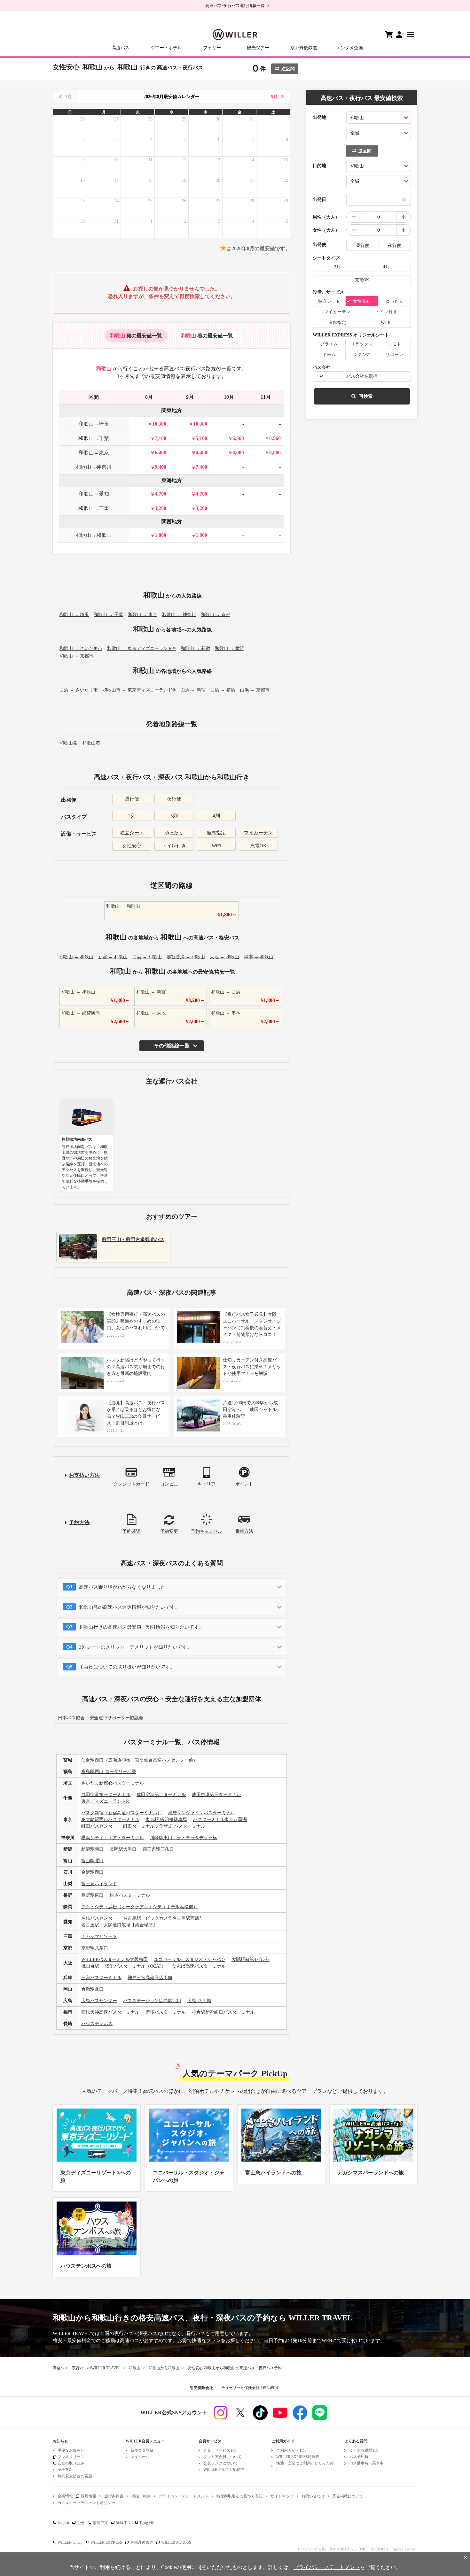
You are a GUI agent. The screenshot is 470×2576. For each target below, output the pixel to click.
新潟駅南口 (92, 1849)
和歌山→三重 (94, 508)
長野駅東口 (92, 1895)
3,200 (161, 508)
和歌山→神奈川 (94, 467)
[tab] (136, 336)
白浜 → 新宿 (193, 690)
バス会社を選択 (362, 376)
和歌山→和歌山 (94, 535)
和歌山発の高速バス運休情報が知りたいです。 (129, 1607)
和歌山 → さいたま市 (81, 648)
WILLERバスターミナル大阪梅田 (114, 1959)
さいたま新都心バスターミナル (113, 1783)
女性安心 (132, 846)
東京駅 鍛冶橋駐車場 (166, 1820)
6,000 (238, 453)
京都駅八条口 (95, 1948)
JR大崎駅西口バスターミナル (110, 1820)
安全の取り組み (71, 2463)
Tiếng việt (147, 2523)
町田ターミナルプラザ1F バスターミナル (164, 1826)
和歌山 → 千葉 (108, 615)
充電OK (258, 846)
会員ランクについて (221, 2463)
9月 (274, 97)
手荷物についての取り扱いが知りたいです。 (127, 1667)
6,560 (238, 438)
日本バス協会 (71, 1718)
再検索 (366, 396)
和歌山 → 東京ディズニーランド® (141, 648)
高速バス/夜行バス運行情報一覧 (235, 6)
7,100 (161, 438)
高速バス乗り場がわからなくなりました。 (125, 1587)
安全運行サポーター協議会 (116, 1718)
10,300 (159, 424)
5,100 (201, 438)
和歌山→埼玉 (94, 424)
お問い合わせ (313, 2496)
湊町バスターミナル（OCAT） (136, 1966)
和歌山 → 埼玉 (74, 615)
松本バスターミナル (130, 1895)
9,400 (161, 467)
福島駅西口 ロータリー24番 (109, 1772)
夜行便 (174, 799)
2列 (132, 816)
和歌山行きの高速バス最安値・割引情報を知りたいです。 (141, 1627)
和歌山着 (91, 743)
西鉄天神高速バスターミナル (110, 2012)
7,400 (201, 467)
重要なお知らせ (71, 2450)
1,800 (161, 535)
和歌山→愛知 (94, 494)
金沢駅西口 (92, 1872)
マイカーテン (258, 833)
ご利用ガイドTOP (291, 2450)
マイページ (140, 2457)
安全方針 (65, 2470)
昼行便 (132, 799)
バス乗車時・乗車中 (366, 2463)
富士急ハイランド (99, 1884)
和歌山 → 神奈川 (179, 615)
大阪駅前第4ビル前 (251, 1959)
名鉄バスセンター (99, 1918)
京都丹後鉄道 (304, 48)
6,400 (161, 453)
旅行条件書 (114, 2496)
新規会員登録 (142, 2450)
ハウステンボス (97, 2024)
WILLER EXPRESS (106, 2542)
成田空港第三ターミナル (216, 1795)
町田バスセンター (99, 1826)
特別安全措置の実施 (75, 2476)
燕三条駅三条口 (158, 1849)
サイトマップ (282, 2496)
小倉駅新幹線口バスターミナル (223, 2012)
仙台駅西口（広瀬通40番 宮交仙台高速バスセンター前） (139, 1760)
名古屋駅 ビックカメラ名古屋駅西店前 (163, 1918)
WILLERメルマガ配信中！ (226, 2470)
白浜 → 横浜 (223, 690)
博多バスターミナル (166, 2012)
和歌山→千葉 (94, 438)
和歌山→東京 (94, 453)
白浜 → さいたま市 (79, 690)
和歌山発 (68, 743)
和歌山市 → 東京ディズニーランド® (139, 690)
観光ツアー (258, 48)
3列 (174, 816)
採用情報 (89, 2496)
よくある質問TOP (364, 2450)
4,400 (201, 453)
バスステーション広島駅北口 (152, 2001)
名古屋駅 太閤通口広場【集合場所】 (119, 1925)
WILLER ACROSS (176, 2542)
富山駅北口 (92, 1861)
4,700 (161, 494)
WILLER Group (70, 2542)
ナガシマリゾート (99, 1936)
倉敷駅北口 (92, 1989)
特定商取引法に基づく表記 (239, 2496)
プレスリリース (71, 2457)
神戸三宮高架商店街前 (150, 1978)
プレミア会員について (223, 2457)
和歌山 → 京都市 (76, 656)
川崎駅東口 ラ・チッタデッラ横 (184, 1838)
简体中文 (124, 2523)
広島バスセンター (99, 2001)
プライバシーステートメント (184, 2496)
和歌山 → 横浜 (230, 648)
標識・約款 (141, 2496)
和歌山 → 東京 (143, 615)
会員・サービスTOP (220, 2450)
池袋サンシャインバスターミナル (201, 1813)
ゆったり (174, 833)
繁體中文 (100, 2523)
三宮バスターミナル (101, 1978)
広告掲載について (348, 2496)
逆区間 (288, 69)
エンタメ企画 (349, 48)
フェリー (212, 48)
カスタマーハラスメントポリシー (86, 2503)
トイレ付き (174, 846)
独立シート (132, 833)
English (63, 2523)
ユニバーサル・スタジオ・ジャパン (190, 1959)
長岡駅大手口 (123, 1849)
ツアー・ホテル (166, 48)
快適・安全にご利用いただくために (305, 2466)
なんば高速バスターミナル (199, 1966)
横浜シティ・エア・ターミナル (113, 1838)
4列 (216, 816)
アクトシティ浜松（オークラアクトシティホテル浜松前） (139, 1907)
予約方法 (79, 1522)
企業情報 (65, 2496)
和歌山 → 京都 (215, 615)
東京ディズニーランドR (105, 1801)
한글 (81, 2523)
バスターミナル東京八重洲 (220, 1820)
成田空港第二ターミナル (161, 1795)
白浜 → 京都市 (255, 690)
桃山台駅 (90, 1966)
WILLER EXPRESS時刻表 (298, 2457)
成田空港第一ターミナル (106, 1795)
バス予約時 (359, 2457)
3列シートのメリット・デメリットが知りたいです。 (135, 1647)
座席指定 (216, 833)
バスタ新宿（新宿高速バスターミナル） (121, 1813)
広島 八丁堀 (199, 2001)
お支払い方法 (84, 1475)
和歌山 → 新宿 (195, 648)
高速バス (121, 48)
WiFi (216, 846)
